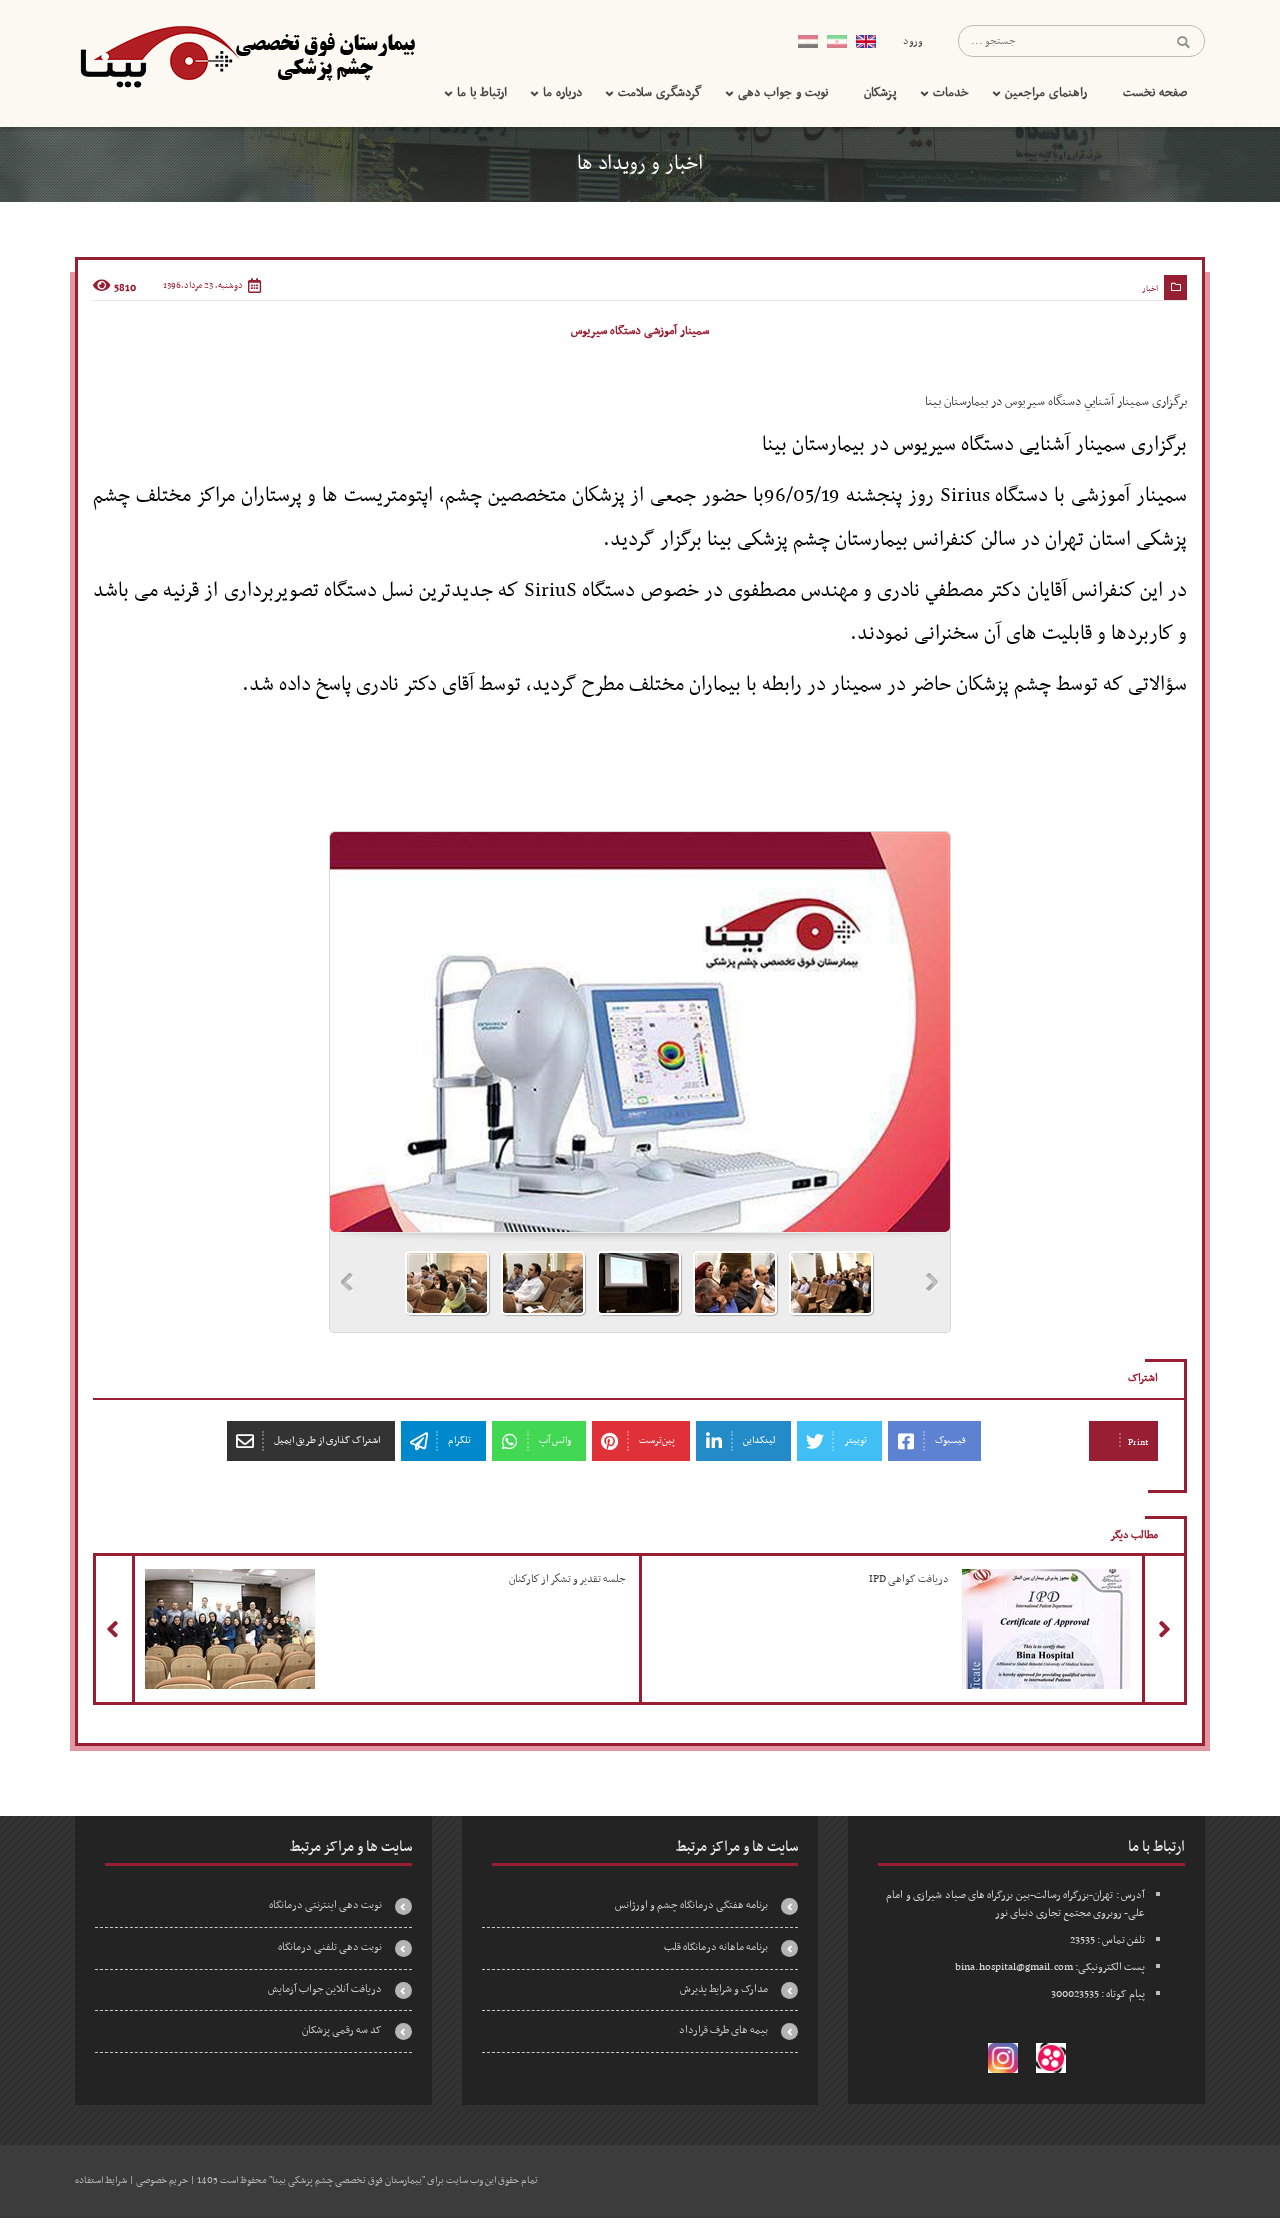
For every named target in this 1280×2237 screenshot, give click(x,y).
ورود (913, 41)
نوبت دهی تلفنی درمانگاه (330, 1947)
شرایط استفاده (101, 2180)
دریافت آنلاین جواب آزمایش (325, 1989)
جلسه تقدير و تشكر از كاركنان (359, 1573)
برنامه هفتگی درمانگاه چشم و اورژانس (691, 1905)
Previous (347, 1282)
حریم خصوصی (162, 2180)
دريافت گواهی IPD (1007, 1573)
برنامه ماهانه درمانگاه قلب (716, 1947)
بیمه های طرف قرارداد (723, 2030)
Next (932, 1282)
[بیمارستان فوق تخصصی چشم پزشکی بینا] (245, 57)
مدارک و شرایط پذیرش (724, 1989)
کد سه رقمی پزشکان (342, 2030)
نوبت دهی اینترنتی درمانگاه (325, 1905)
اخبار (1150, 289)
